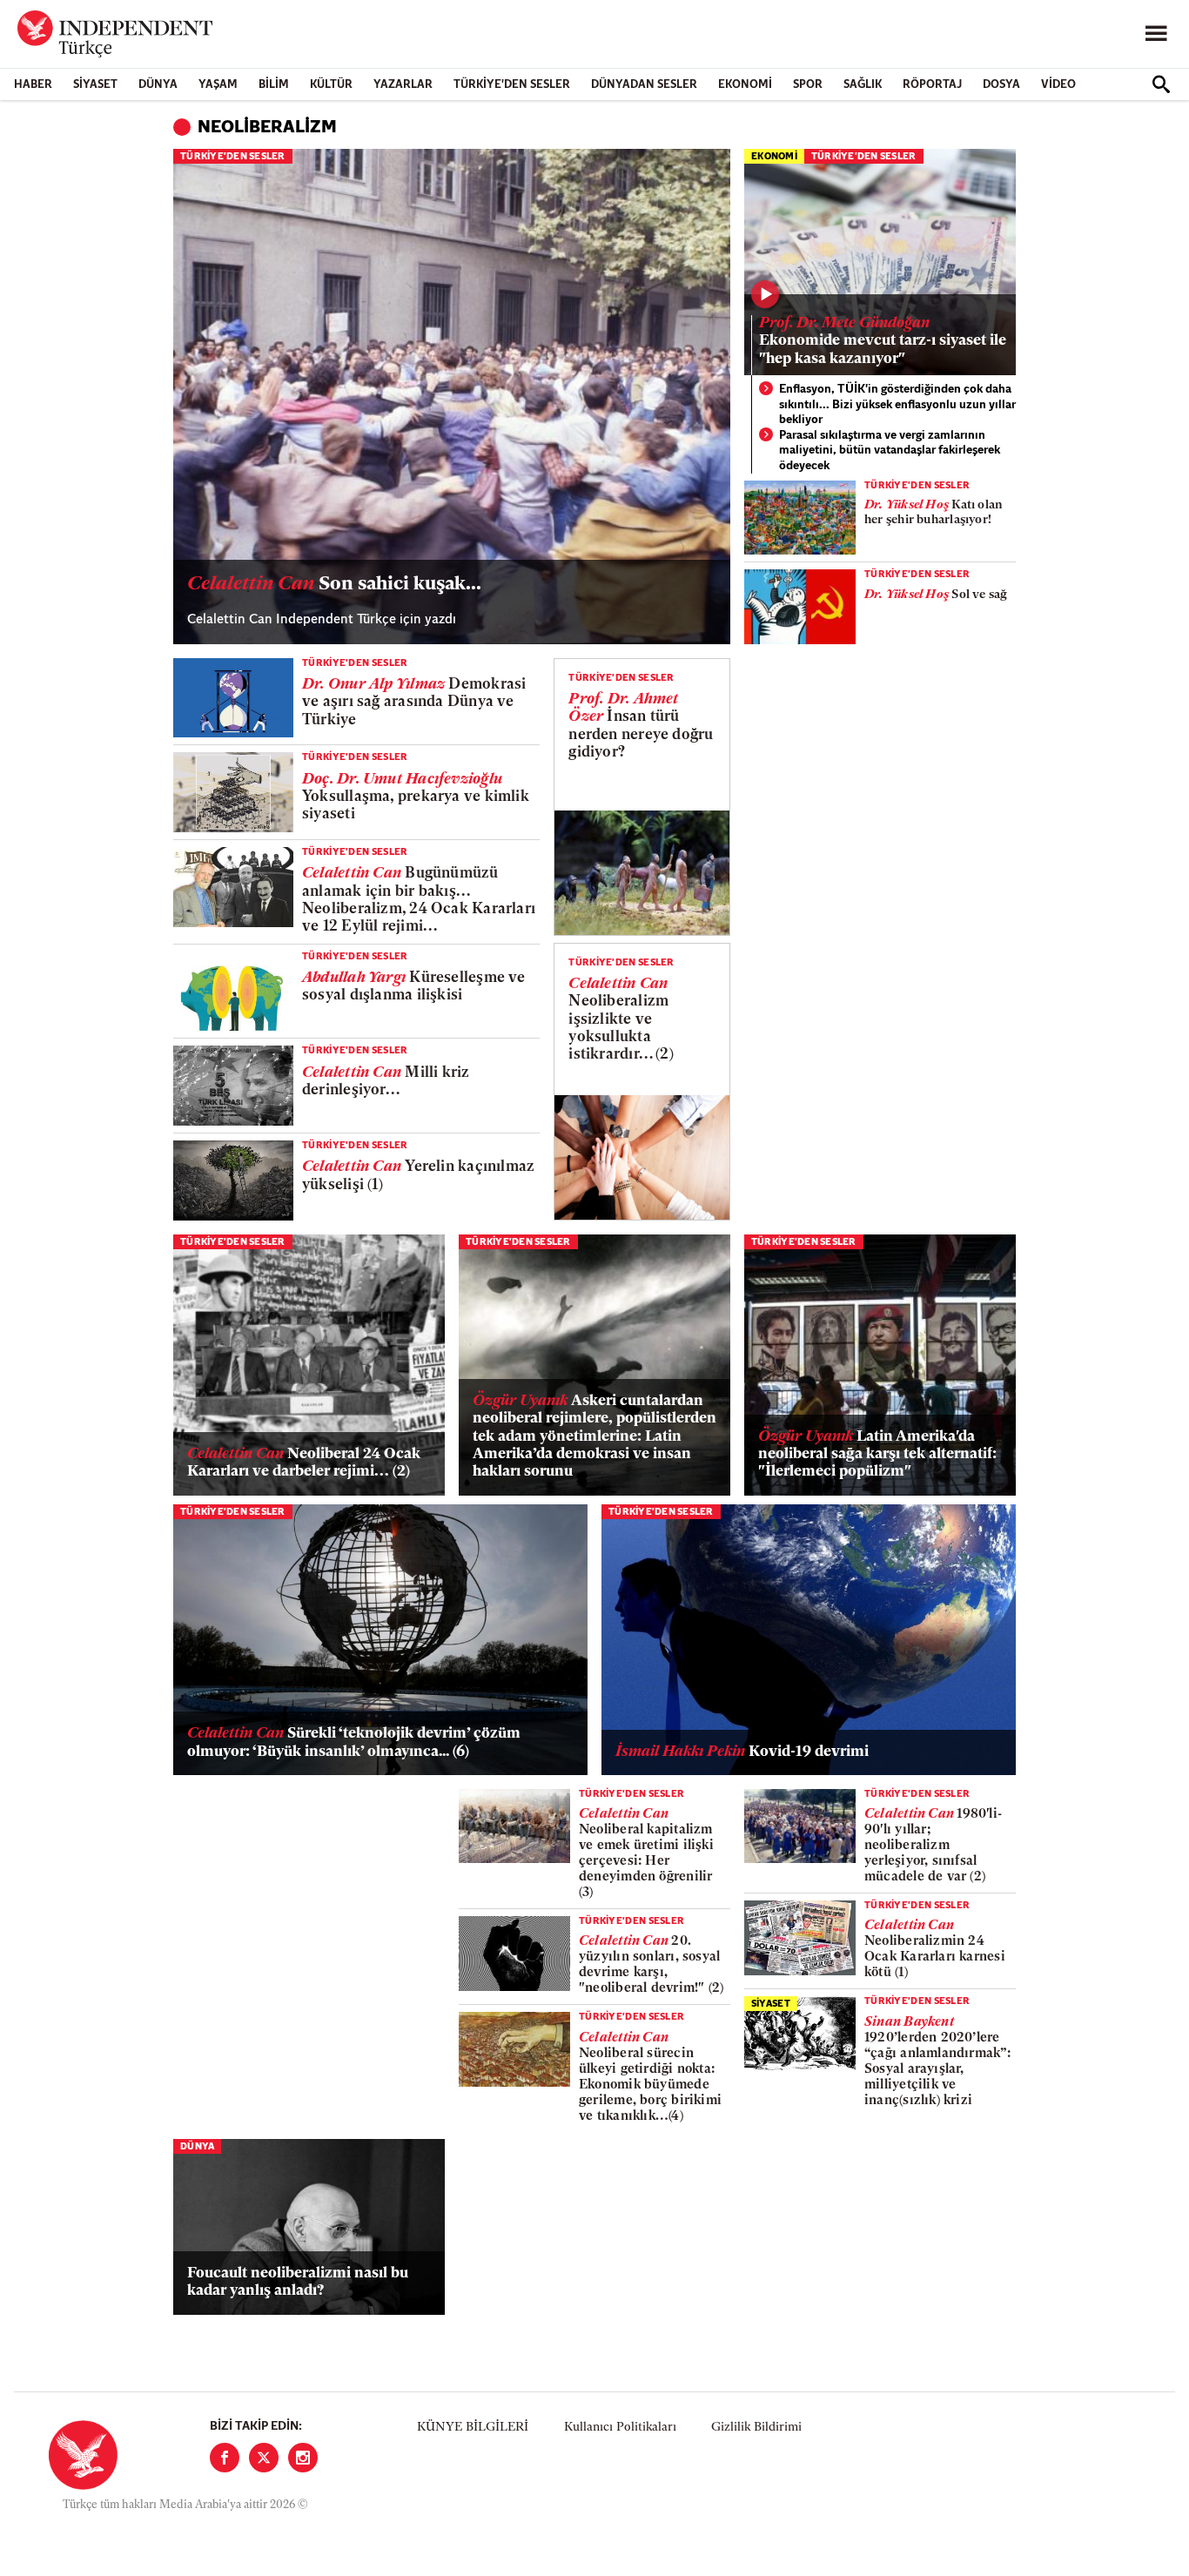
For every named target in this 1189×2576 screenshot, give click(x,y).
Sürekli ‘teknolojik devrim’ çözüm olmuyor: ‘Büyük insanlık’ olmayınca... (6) (354, 1742)
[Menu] (1156, 34)
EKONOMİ (745, 85)
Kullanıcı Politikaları (620, 2428)
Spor (808, 85)
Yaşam (218, 85)
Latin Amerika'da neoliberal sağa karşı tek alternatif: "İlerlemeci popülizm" (877, 1455)
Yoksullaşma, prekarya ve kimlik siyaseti (416, 797)
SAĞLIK (863, 85)
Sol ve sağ (936, 595)
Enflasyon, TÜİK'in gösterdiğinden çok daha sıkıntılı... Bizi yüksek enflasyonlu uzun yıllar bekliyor (897, 405)
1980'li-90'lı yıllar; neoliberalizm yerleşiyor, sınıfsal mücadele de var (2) (933, 1846)
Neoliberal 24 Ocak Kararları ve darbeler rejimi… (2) (304, 1463)
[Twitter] (264, 2458)
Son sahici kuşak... (334, 585)
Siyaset (95, 85)
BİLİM (274, 85)
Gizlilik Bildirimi (756, 2428)
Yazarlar (403, 85)
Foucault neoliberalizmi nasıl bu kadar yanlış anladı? (298, 2282)
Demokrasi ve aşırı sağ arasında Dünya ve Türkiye (414, 703)
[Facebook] (225, 2458)
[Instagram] (303, 2458)
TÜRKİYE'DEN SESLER (512, 85)
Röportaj (932, 85)
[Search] (1161, 84)
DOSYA (1001, 85)
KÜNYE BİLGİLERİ (473, 2428)
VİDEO (1058, 85)
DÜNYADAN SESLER (644, 85)
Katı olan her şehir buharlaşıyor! (934, 513)
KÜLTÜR (331, 85)
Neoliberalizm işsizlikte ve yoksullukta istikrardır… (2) (621, 1020)
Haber (33, 85)
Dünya (158, 85)
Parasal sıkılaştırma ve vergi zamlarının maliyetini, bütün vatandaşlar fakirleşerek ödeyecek (890, 451)
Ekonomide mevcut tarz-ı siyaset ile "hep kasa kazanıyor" (883, 341)
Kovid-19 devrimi (742, 1752)
